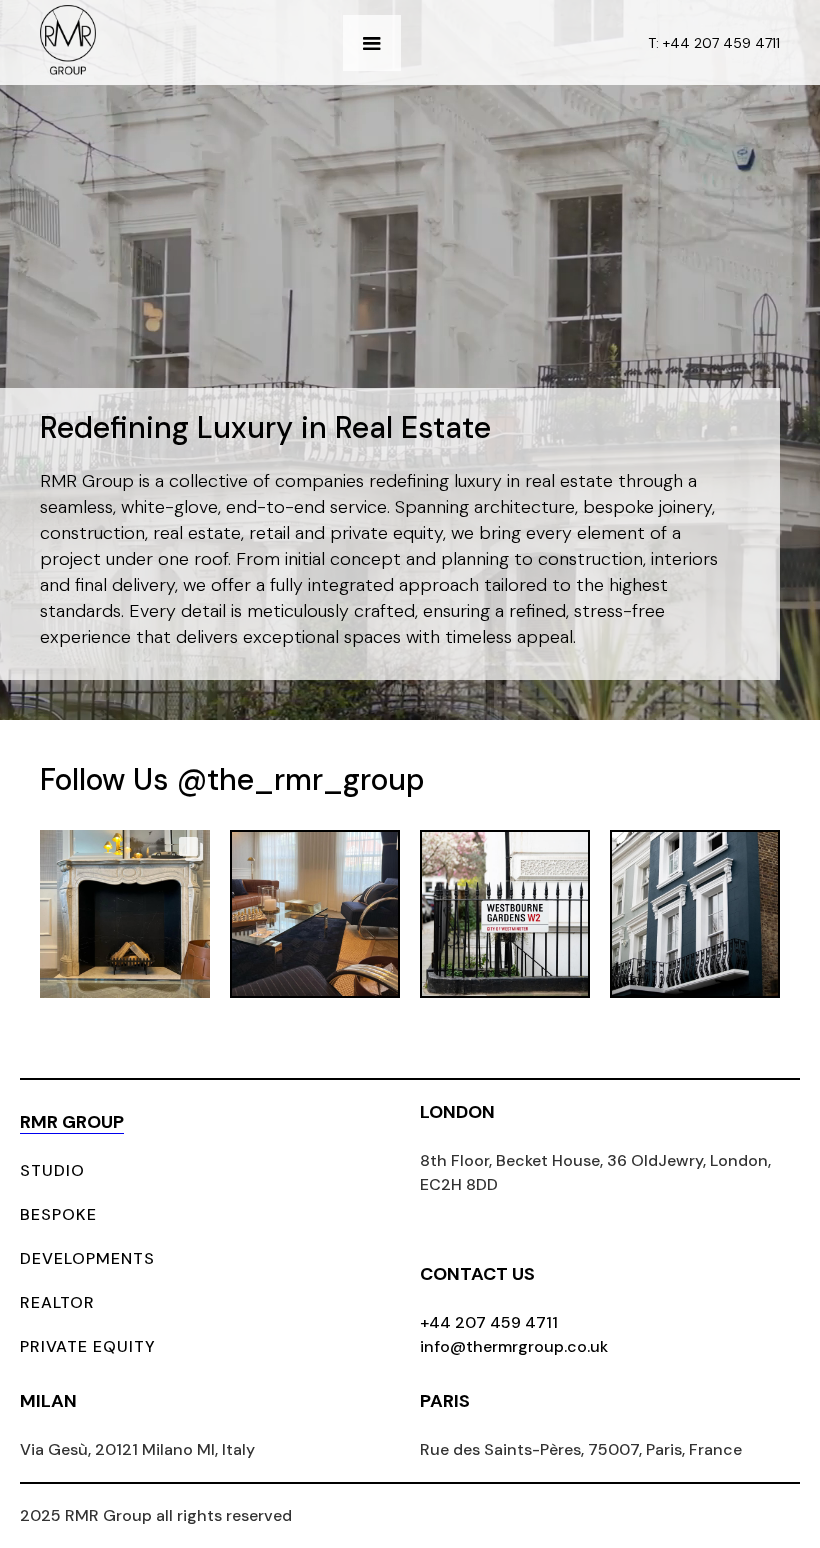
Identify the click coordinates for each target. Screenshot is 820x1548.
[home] (68, 42)
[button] (372, 43)
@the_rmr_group (301, 779)
